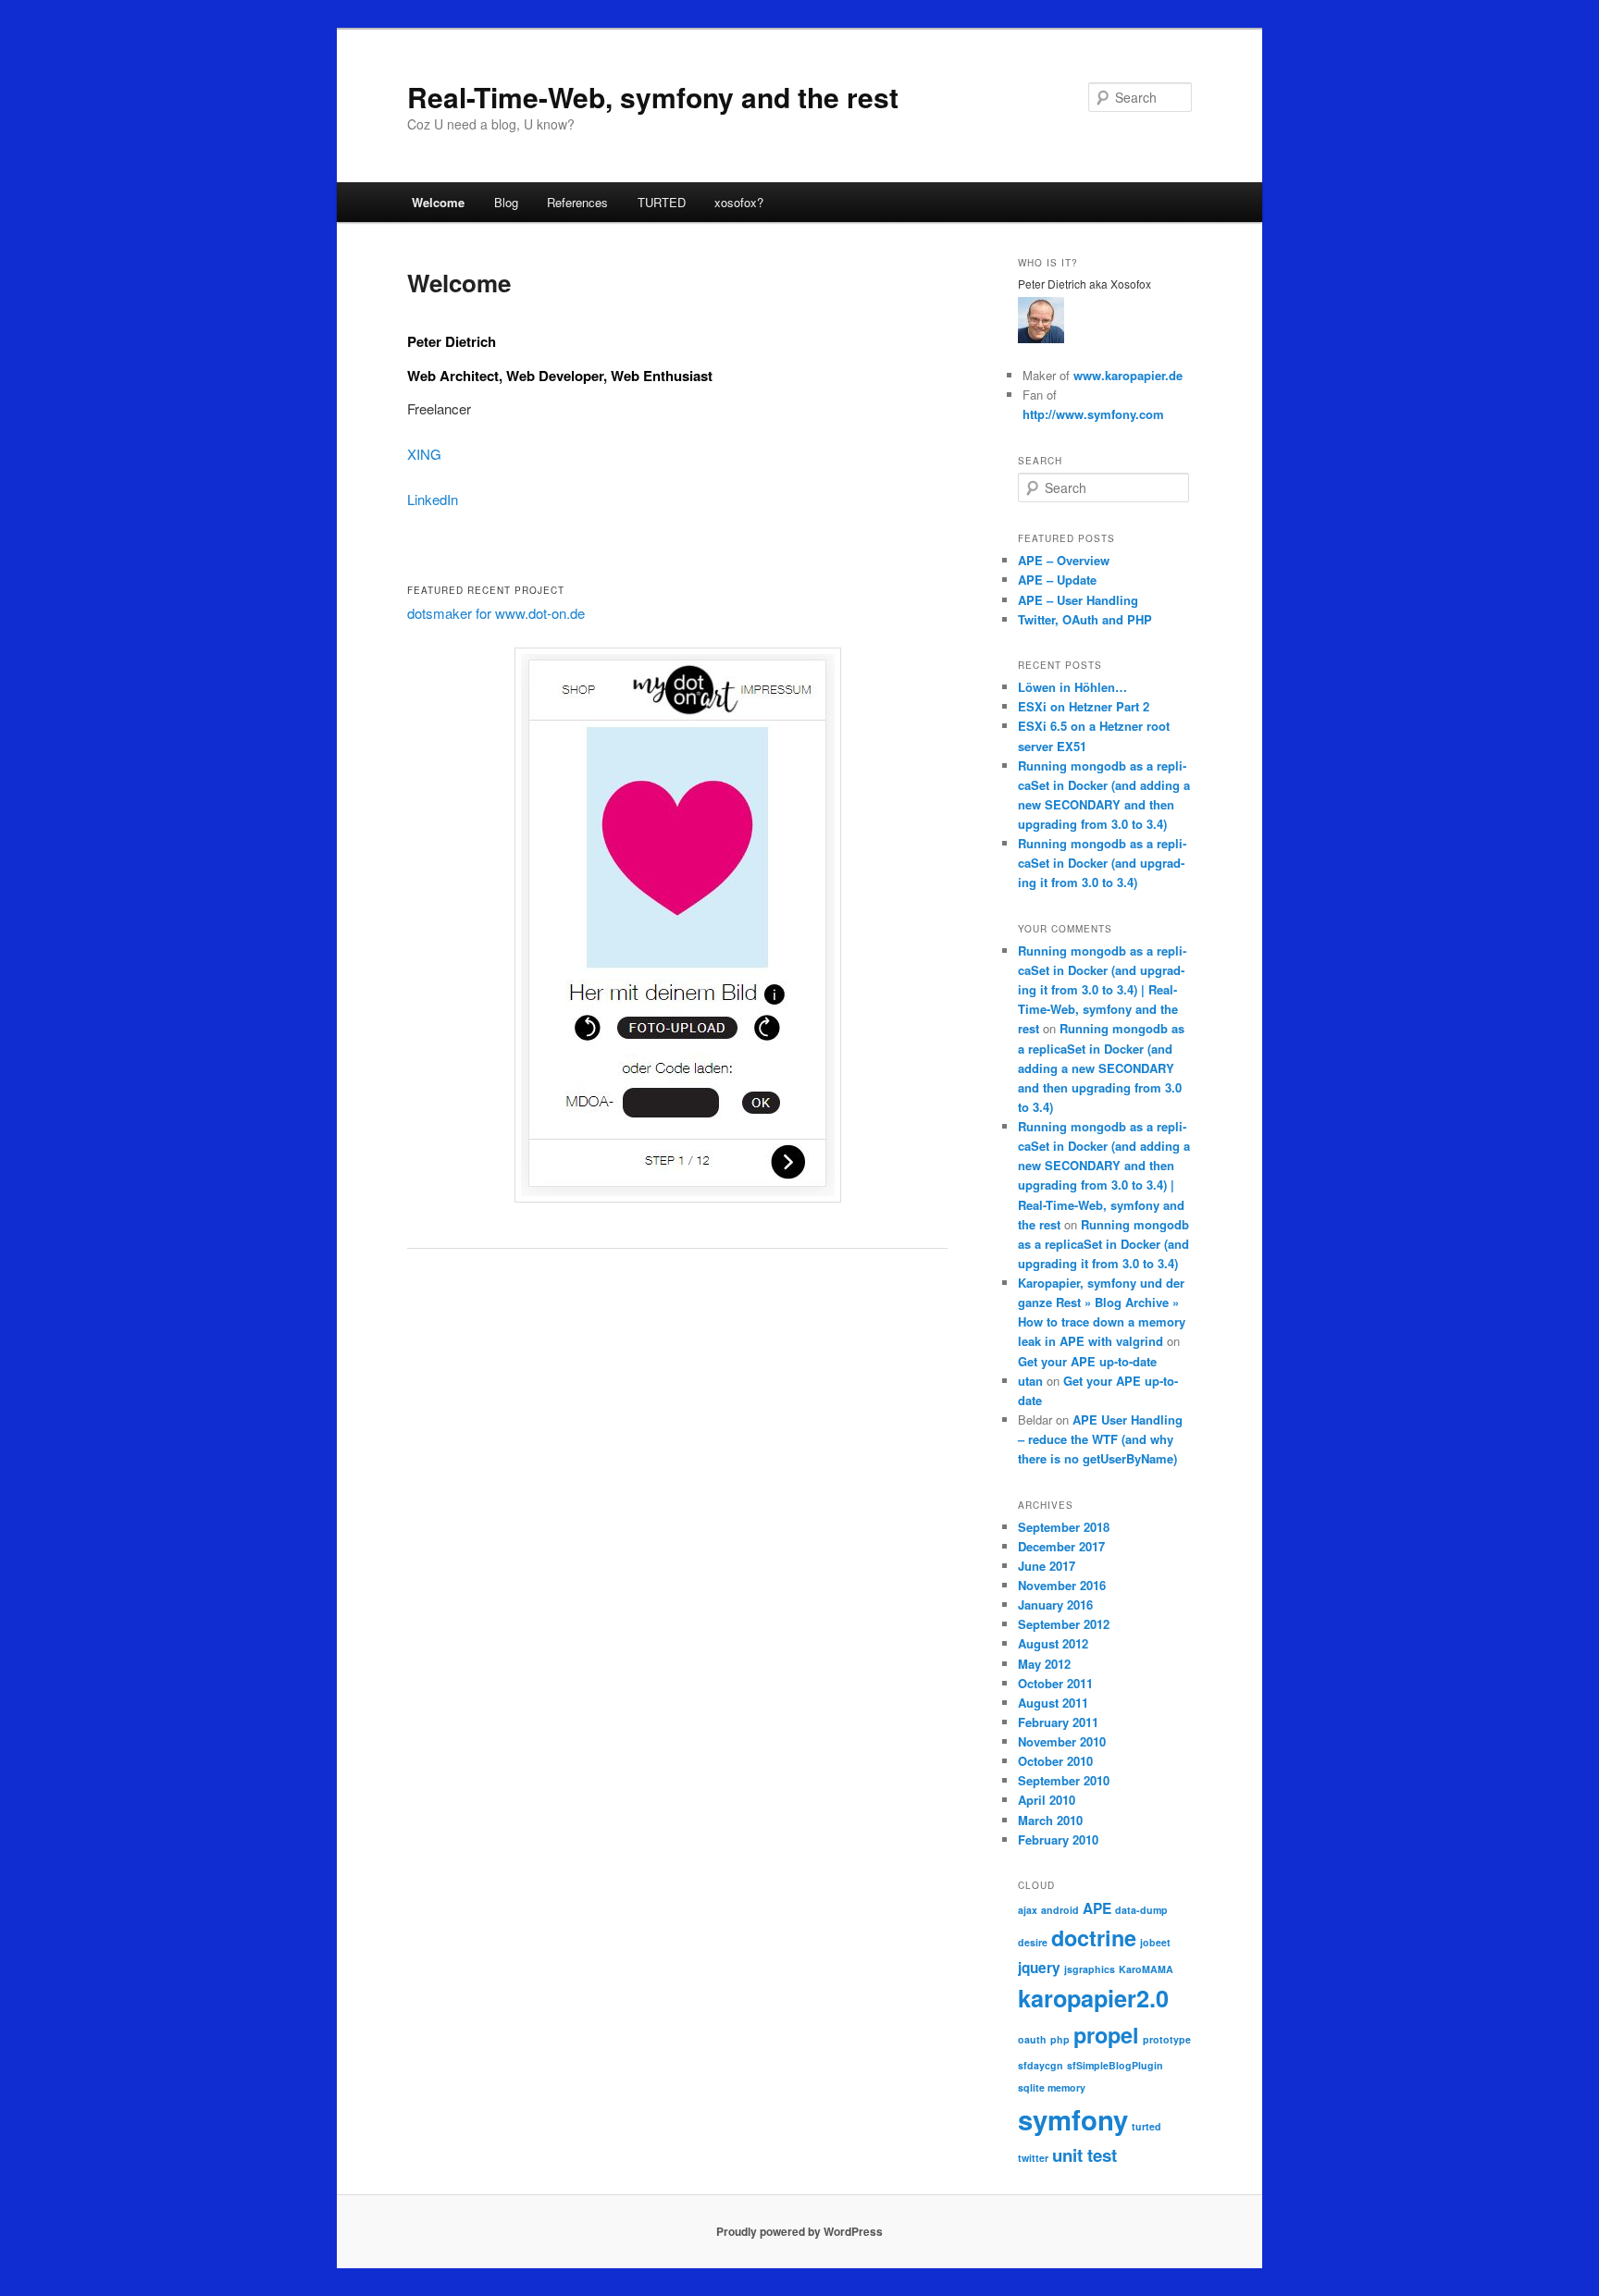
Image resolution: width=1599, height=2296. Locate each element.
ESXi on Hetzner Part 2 (1084, 706)
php (1060, 2039)
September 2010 (1064, 1780)
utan (1030, 1381)
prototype (1167, 2039)
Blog (506, 202)
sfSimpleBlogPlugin (1115, 2065)
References (577, 202)
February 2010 (1058, 1839)
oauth (1032, 2039)
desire (1033, 1942)
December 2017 (1061, 1546)
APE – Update (1057, 580)
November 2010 (1062, 1741)
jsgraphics (1090, 1969)
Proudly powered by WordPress (799, 2231)
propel (1106, 2035)
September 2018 (1064, 1527)
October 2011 (1055, 1683)
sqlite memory (1052, 2087)
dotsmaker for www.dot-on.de (496, 613)
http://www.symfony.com (1093, 414)
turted (1147, 2126)
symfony (1073, 2119)
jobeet (1155, 1942)
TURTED (662, 202)
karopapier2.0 (1093, 1998)
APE (1097, 1908)
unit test (1085, 2155)
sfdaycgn (1041, 2065)
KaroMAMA (1146, 1969)
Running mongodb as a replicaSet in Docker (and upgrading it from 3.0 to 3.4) (1102, 863)
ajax (1028, 1910)
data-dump (1141, 1910)
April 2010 (1047, 1800)
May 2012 (1044, 1664)
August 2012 (1053, 1643)
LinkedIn (433, 499)
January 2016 (1055, 1605)
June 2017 (1047, 1566)
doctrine (1094, 1938)
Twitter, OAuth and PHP (1085, 619)
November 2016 (1062, 1585)
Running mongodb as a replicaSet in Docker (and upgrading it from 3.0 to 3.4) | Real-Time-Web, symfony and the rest (1102, 990)
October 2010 (1055, 1761)
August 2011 (1053, 1703)
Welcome (438, 202)
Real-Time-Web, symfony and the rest (653, 97)
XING (424, 454)
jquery (1039, 1968)
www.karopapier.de (1128, 375)
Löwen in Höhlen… (1072, 687)
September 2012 (1064, 1624)
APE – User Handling (1078, 600)
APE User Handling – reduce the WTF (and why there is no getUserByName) (1100, 1439)
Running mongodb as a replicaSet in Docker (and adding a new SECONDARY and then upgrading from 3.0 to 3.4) (1101, 1068)
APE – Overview (1064, 560)
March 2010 (1050, 1820)
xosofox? (739, 202)
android (1060, 1910)
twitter (1033, 2158)
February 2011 (1058, 1722)
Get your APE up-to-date (1087, 1361)
